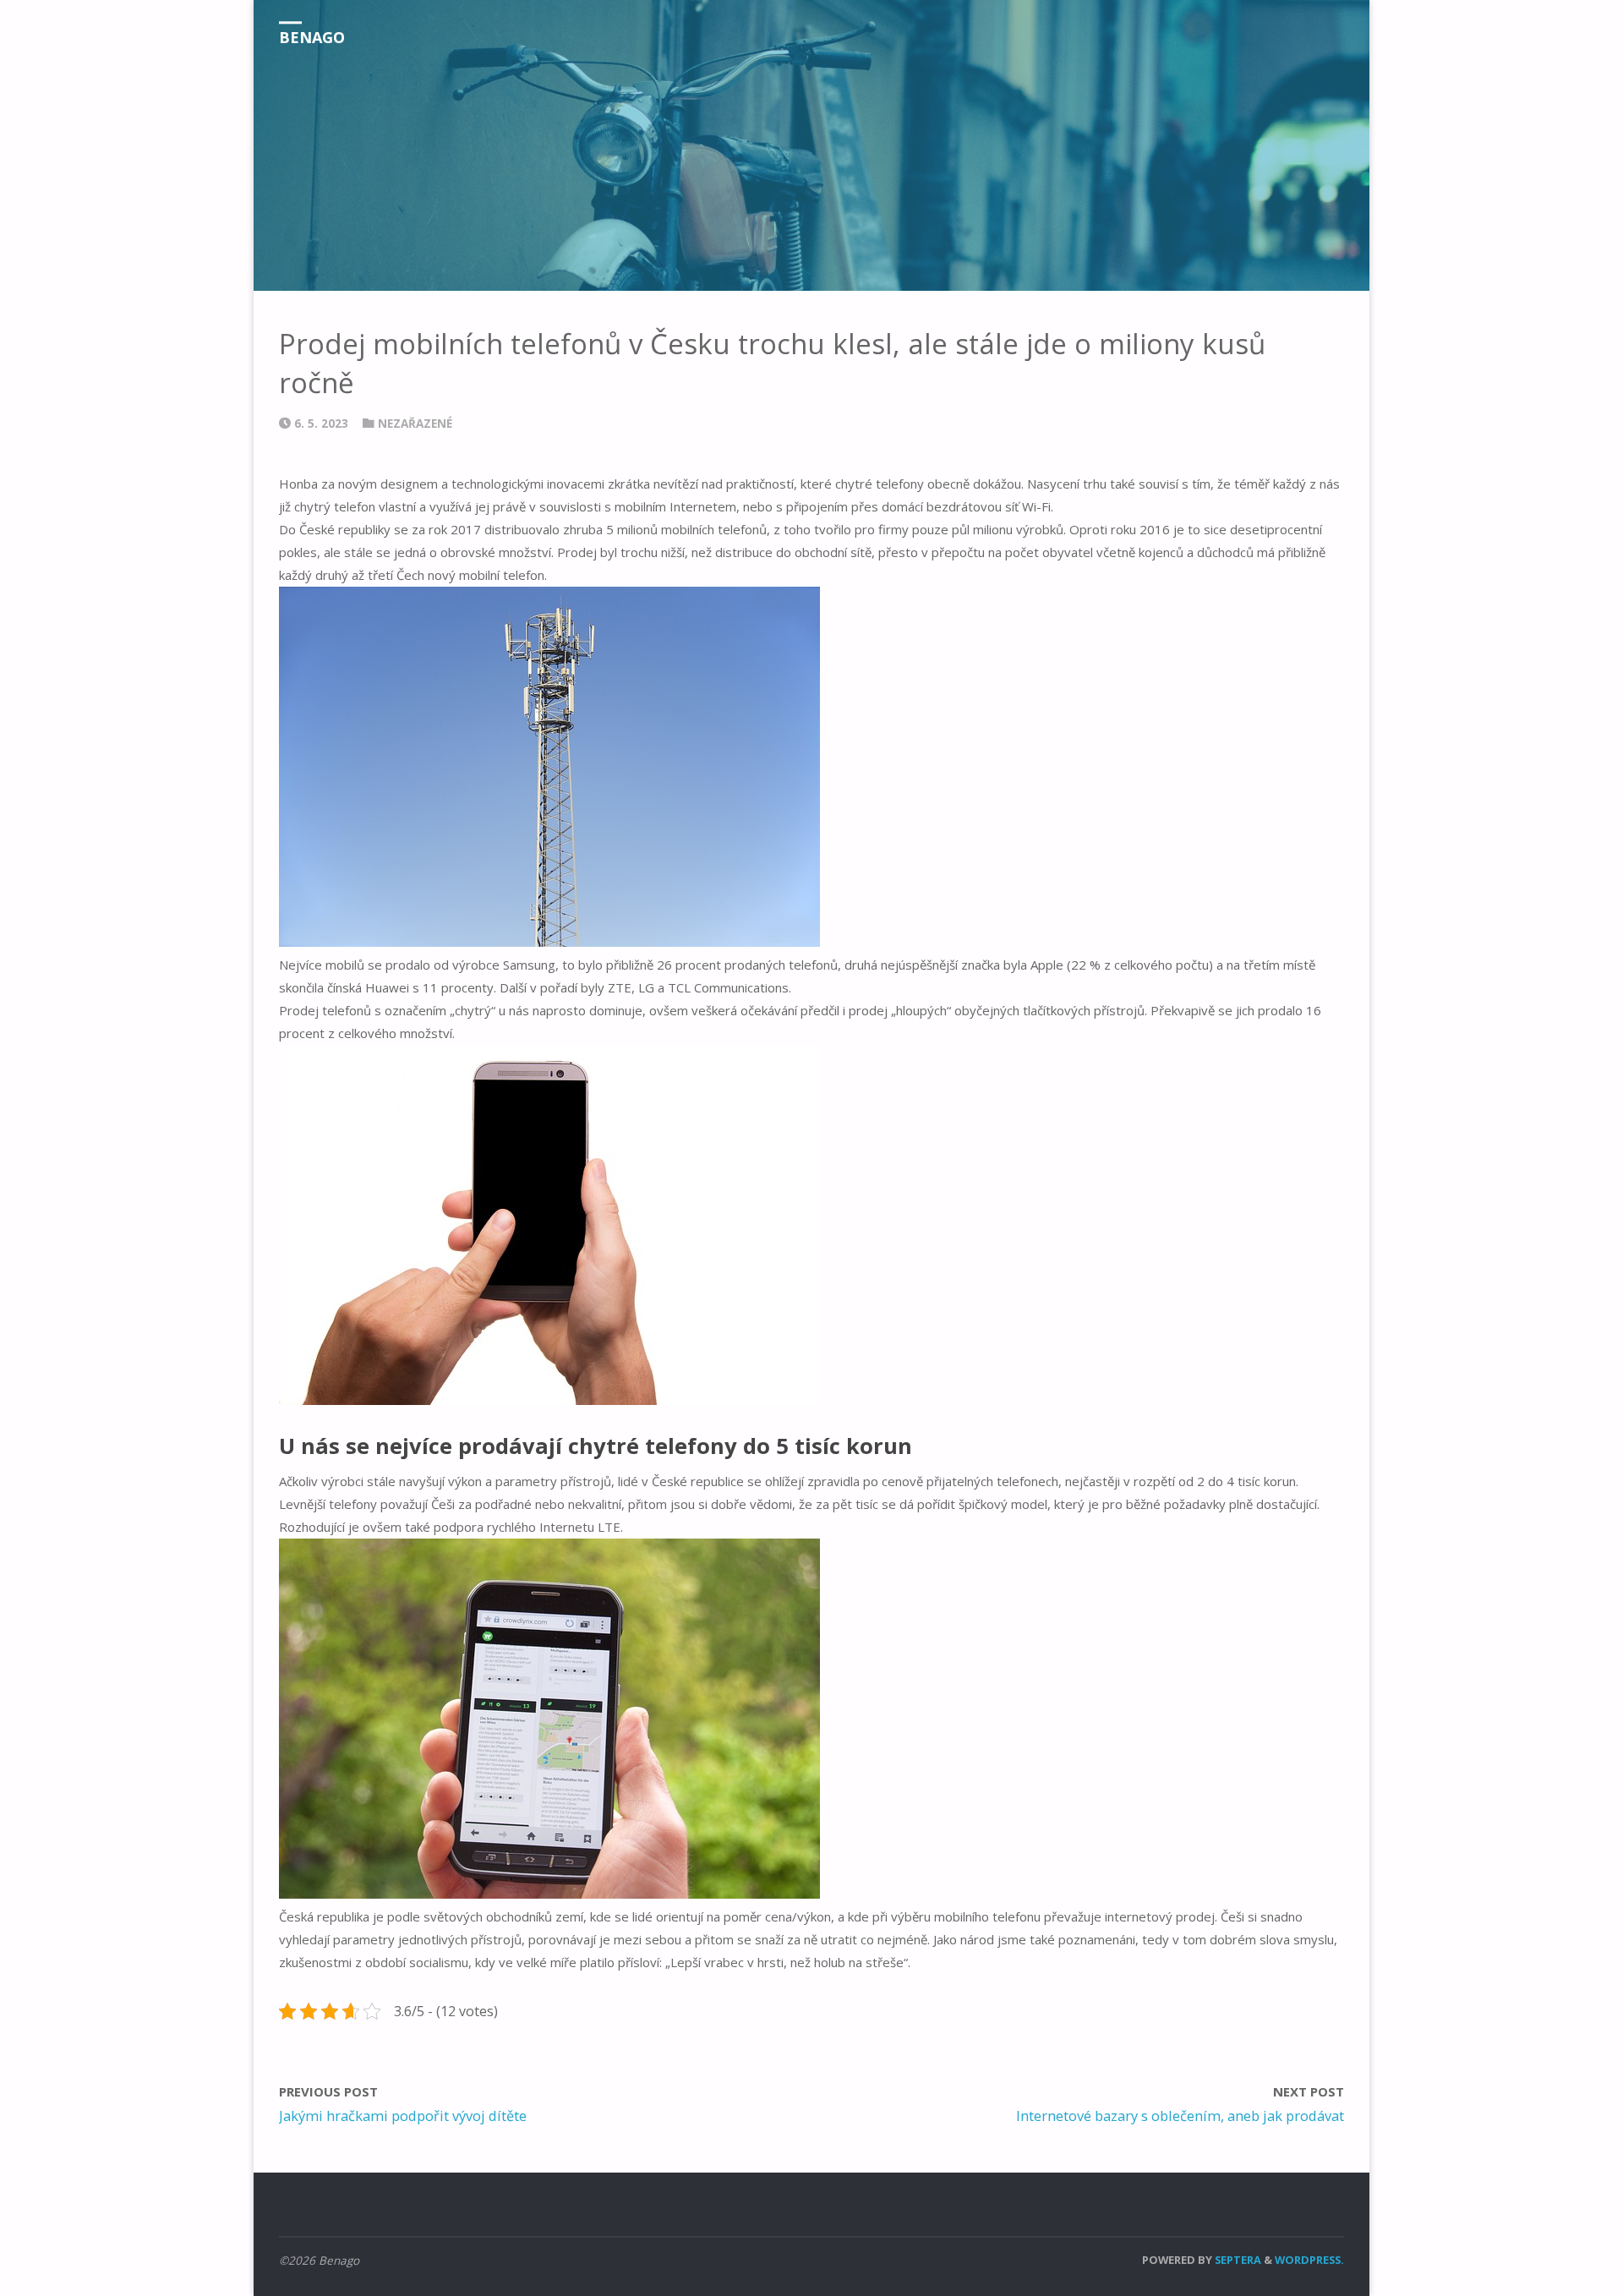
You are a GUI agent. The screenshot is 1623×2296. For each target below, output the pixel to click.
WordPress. (1309, 2260)
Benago (312, 37)
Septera (1237, 2260)
